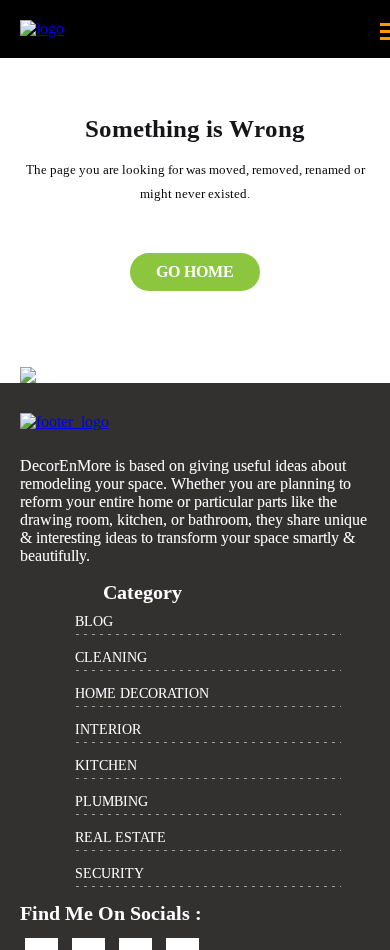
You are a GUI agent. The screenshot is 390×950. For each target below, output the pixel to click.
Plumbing (111, 801)
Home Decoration (142, 693)
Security (109, 873)
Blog (94, 621)
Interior (108, 729)
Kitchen (106, 765)
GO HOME (195, 271)
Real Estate (120, 837)
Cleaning (111, 657)
